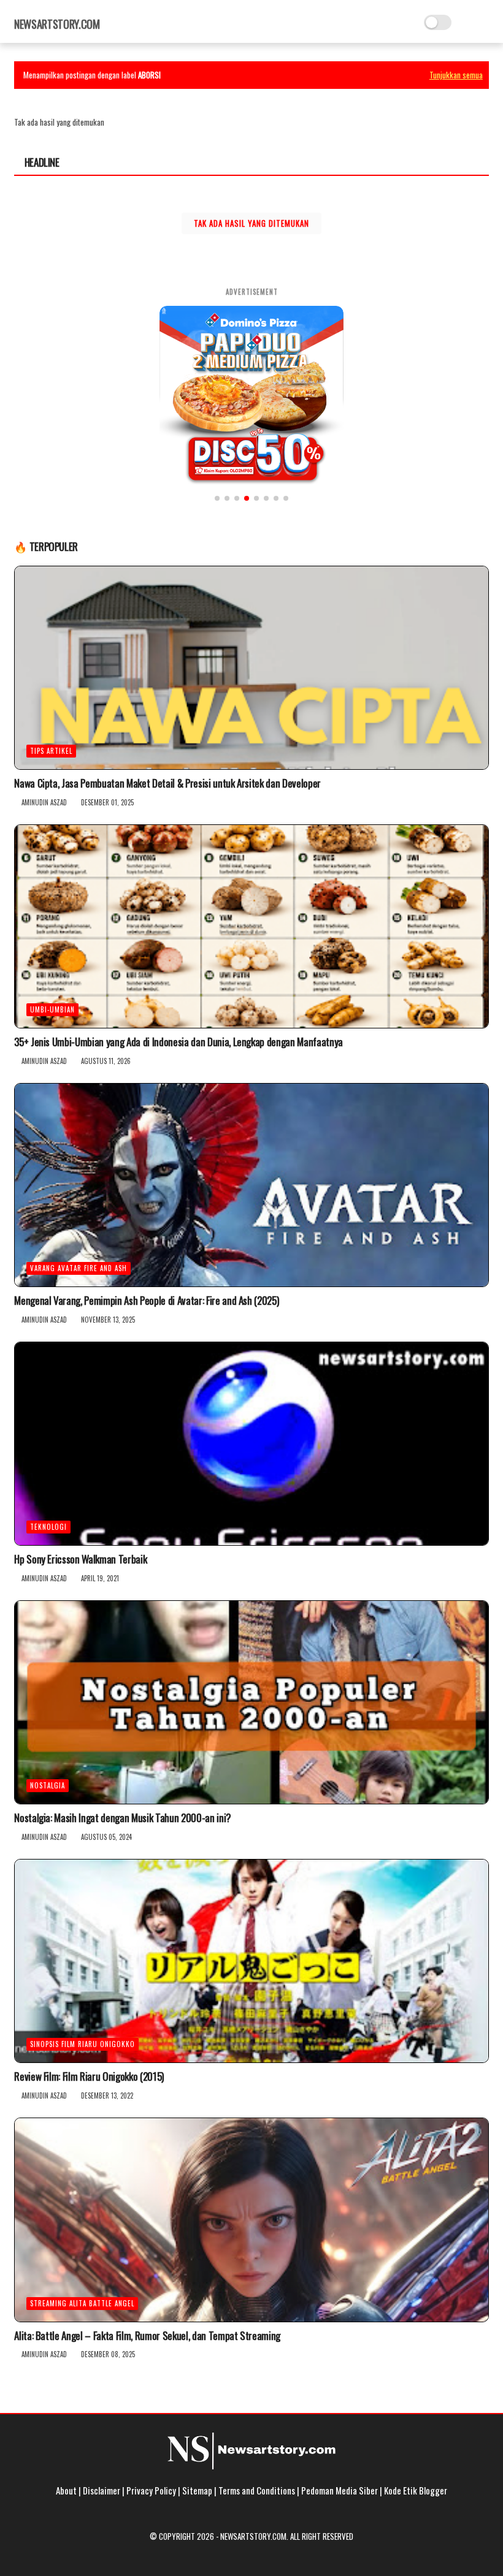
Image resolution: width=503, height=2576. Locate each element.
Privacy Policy (151, 2490)
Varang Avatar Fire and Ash (79, 1268)
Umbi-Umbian (52, 1009)
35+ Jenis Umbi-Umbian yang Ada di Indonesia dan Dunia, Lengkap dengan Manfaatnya (179, 1042)
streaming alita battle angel (82, 2303)
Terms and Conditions (257, 2490)
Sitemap (197, 2490)
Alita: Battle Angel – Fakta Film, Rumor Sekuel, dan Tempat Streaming (147, 2336)
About (66, 2490)
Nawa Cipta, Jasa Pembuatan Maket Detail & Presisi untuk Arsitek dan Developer (167, 783)
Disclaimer (102, 2490)
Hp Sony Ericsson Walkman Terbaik (80, 1559)
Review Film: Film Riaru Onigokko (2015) (89, 2076)
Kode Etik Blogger (416, 2490)
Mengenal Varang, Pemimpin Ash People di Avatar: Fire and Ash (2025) (146, 1301)
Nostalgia (48, 1785)
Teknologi (48, 1527)
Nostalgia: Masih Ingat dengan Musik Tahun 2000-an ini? (123, 1818)
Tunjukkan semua (456, 75)
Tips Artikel (51, 751)
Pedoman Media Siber (340, 2490)
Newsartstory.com (57, 24)
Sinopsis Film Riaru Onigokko (83, 2044)
